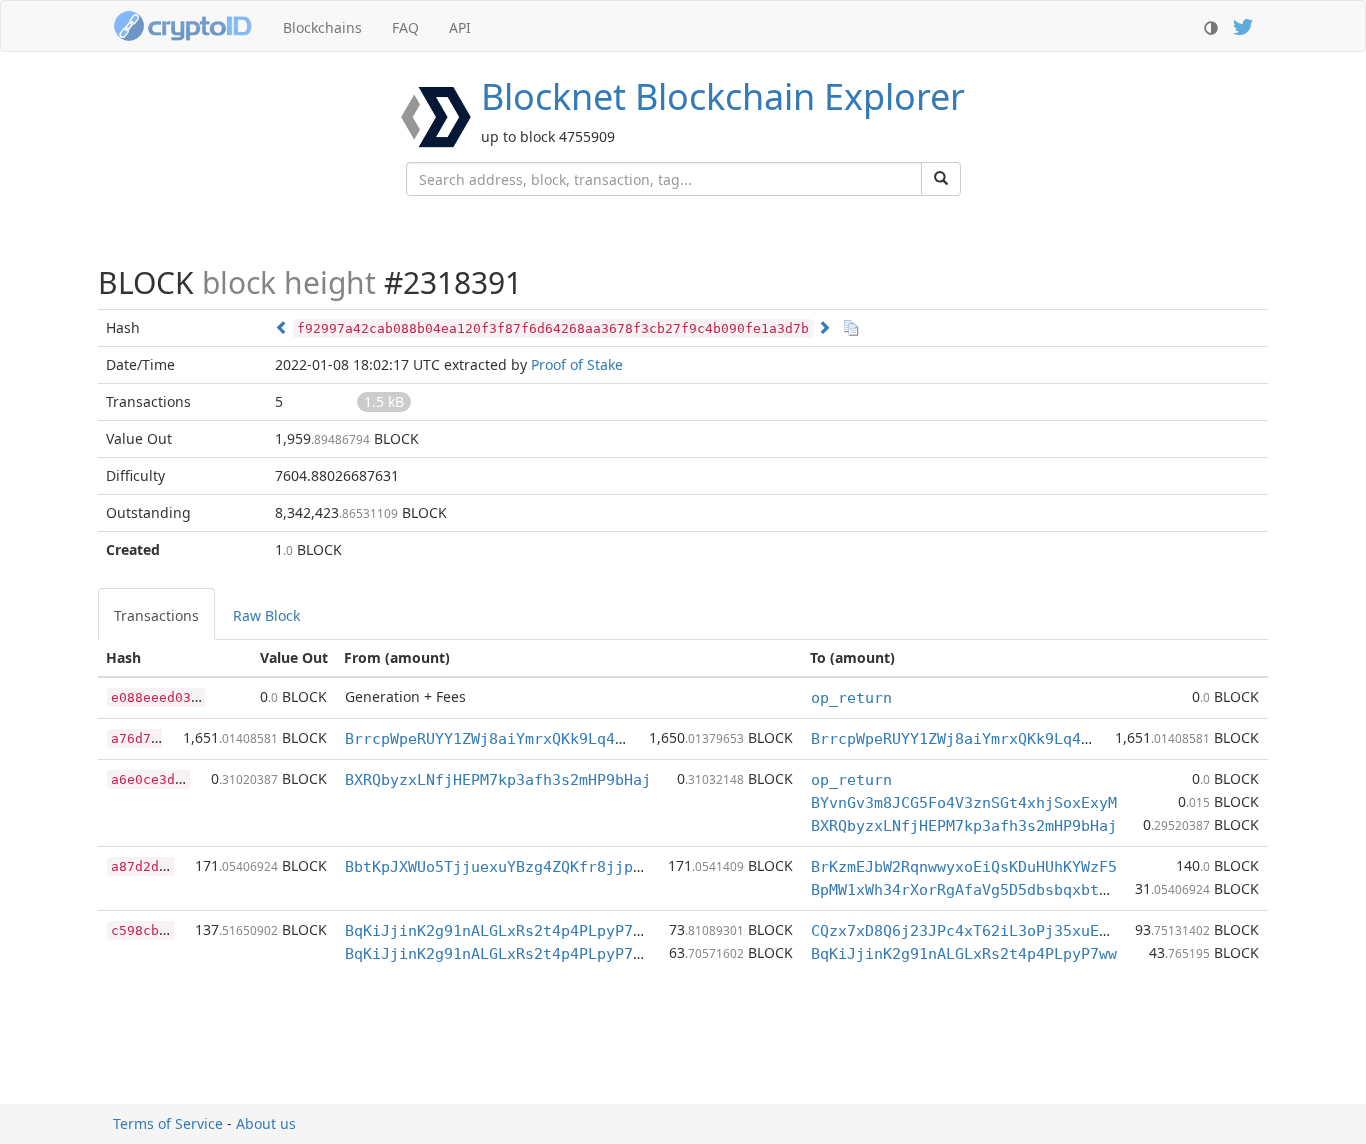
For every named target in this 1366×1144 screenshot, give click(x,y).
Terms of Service (168, 1123)
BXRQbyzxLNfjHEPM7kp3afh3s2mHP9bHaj (498, 780)
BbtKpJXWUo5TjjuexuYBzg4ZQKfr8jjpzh (498, 867)
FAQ (405, 27)
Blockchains (322, 27)
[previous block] (282, 327)
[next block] (824, 327)
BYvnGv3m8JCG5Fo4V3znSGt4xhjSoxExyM (964, 803)
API (460, 27)
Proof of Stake (577, 364)
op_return (851, 698)
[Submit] (941, 179)
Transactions (156, 615)
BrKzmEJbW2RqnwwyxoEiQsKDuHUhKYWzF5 (964, 867)
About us (266, 1123)
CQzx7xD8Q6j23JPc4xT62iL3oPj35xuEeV (964, 931)
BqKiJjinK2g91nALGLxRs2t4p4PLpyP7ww (498, 931)
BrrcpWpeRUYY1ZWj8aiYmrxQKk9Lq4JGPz (498, 739)
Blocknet (723, 96)
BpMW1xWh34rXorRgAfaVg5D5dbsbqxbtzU (964, 890)
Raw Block (266, 615)
